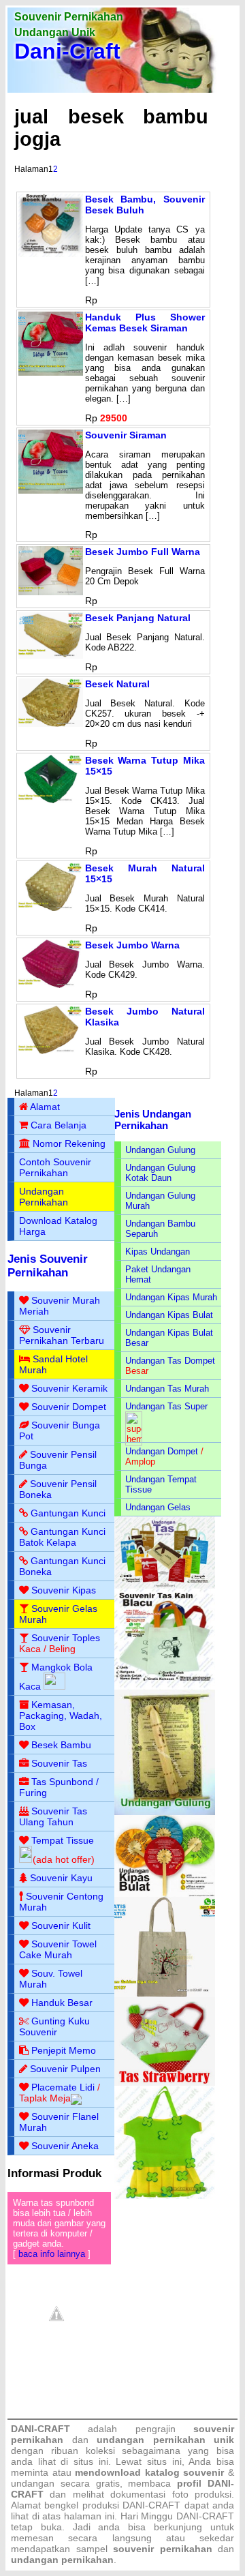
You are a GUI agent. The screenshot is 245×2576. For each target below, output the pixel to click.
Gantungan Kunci (68, 1513)
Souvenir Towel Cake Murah (58, 1949)
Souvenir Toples (66, 1638)
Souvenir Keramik (69, 1388)
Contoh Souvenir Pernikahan (55, 1167)
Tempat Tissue (63, 1840)
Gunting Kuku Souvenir (54, 2026)
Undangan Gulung (160, 1150)
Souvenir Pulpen (65, 2069)
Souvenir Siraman (126, 435)
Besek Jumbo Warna (132, 945)
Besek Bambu (61, 1745)
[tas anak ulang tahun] (165, 2196)
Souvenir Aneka (65, 2146)
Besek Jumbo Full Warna (143, 552)
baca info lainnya (52, 2254)
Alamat (45, 1107)
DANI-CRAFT (205, 2516)
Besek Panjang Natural (138, 618)
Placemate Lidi (63, 2087)
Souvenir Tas (59, 1763)
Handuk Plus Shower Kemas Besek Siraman (145, 323)
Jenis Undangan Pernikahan (153, 1120)
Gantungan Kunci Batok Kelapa (62, 1537)
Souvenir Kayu (61, 1878)
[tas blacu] (165, 1687)
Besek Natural (117, 684)
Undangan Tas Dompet (170, 1361)
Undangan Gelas (158, 1507)
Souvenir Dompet (69, 1407)
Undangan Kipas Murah (171, 1297)
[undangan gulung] (165, 1812)
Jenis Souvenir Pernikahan (48, 1266)
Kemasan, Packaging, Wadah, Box (61, 1716)
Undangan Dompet (162, 1451)
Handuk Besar (62, 2003)
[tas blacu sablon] (165, 1994)
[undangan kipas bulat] (165, 1894)
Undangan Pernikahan (44, 1197)
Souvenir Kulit (61, 1926)
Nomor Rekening (69, 1143)
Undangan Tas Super (166, 1406)
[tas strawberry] (165, 2083)
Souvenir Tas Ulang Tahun (53, 1816)
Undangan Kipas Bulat (169, 1315)
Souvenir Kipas (64, 1590)
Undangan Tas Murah (167, 1389)
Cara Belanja (59, 1125)
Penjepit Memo (64, 2050)
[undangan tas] (165, 1586)
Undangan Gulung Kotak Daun (160, 1173)
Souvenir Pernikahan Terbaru (62, 1335)
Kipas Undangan (158, 1252)
